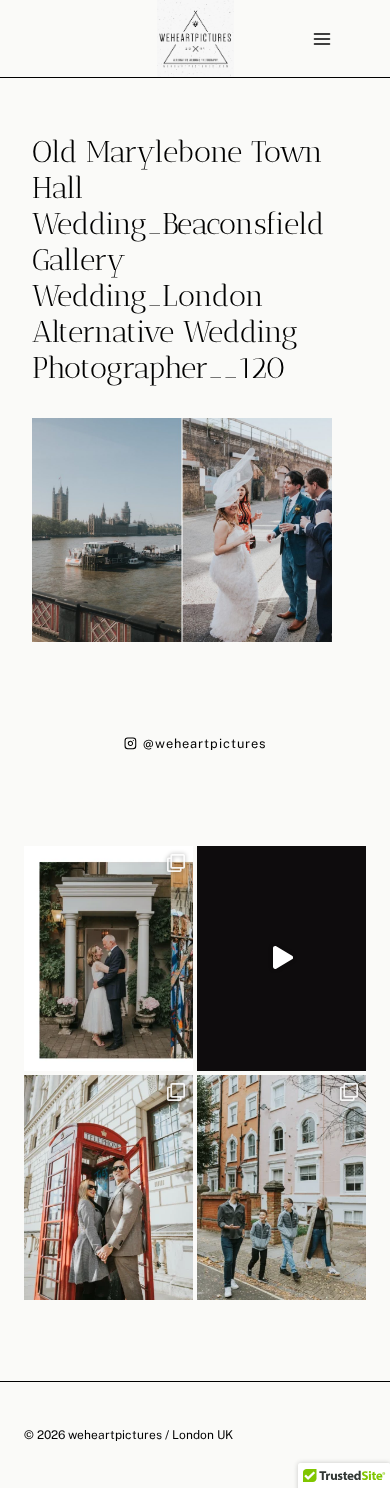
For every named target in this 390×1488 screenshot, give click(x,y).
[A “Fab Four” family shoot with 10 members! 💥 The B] (281, 1187)
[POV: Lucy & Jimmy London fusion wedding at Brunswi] (281, 958)
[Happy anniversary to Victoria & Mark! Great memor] (108, 958)
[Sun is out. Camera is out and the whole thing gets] (108, 1187)
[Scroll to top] (374, 1288)
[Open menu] (321, 38)
